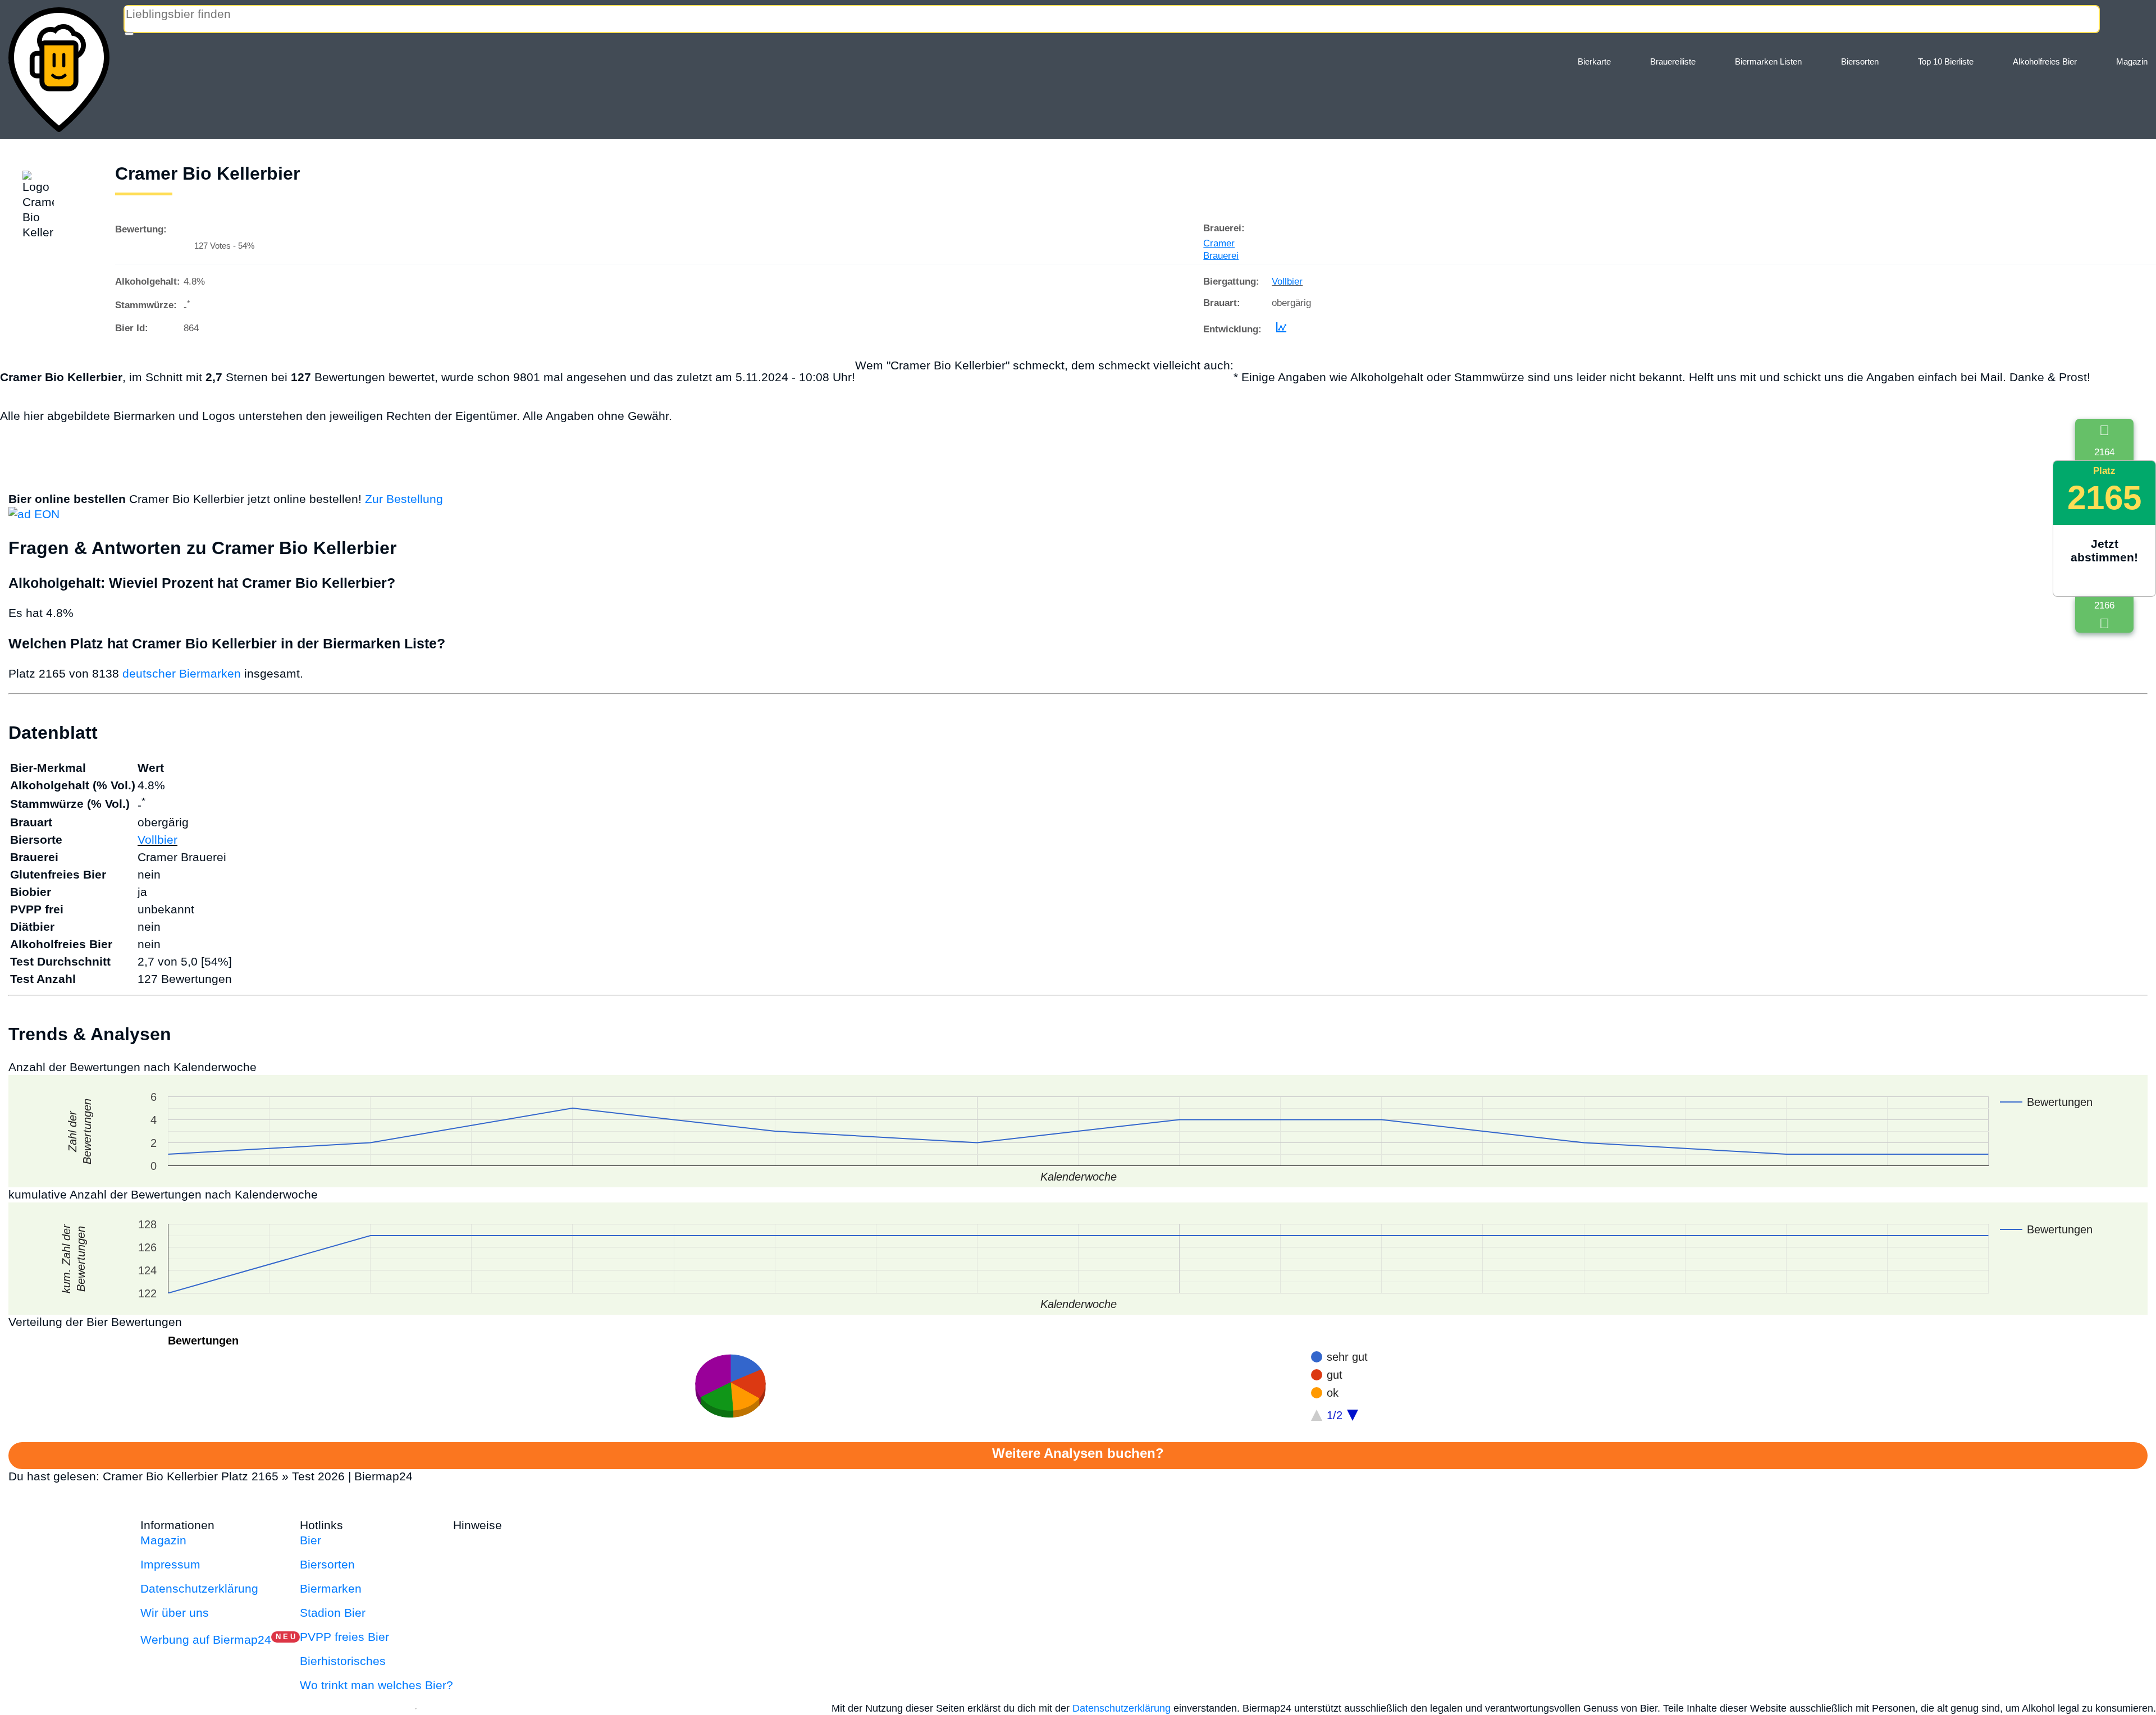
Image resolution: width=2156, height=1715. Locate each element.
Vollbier (1287, 282)
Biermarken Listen (1768, 61)
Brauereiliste (1673, 61)
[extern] (541, 1525)
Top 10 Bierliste (1946, 61)
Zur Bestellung (404, 499)
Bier (310, 1540)
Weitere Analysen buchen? (1078, 1453)
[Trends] (1279, 329)
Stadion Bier (333, 1613)
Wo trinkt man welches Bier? (376, 1685)
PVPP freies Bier (344, 1637)
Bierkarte (1594, 61)
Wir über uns (175, 1613)
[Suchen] (129, 34)
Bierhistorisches (343, 1661)
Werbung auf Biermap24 (206, 1639)
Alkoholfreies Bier (2045, 61)
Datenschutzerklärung (199, 1588)
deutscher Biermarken (182, 673)
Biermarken (331, 1588)
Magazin (2132, 61)
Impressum (170, 1564)
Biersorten (1860, 61)
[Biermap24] (59, 70)
